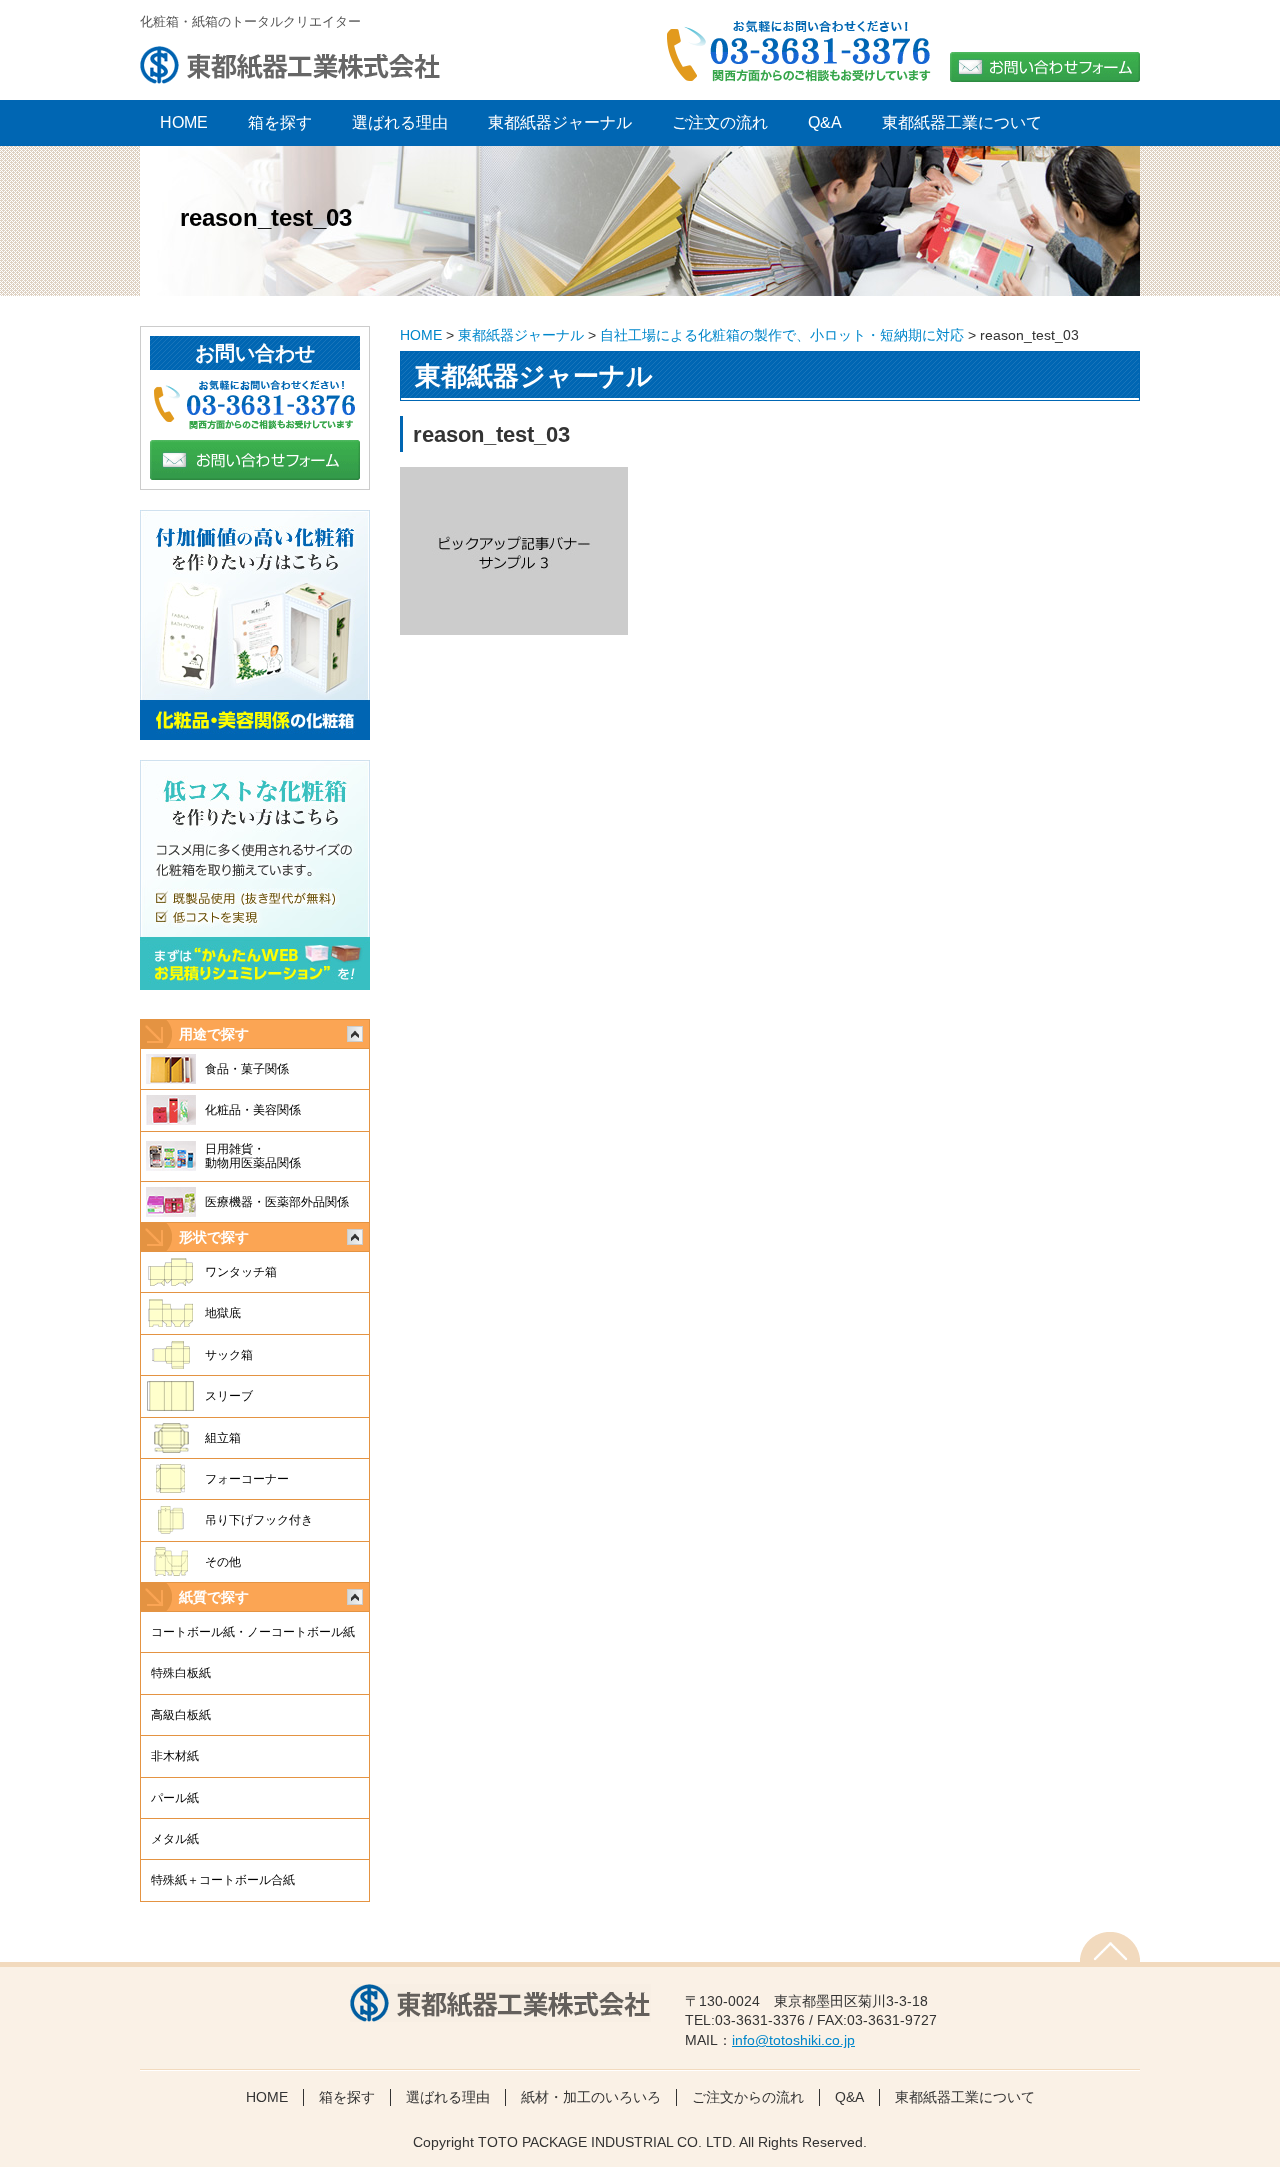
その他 (223, 1562)
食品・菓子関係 (247, 1069)
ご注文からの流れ (748, 2097)
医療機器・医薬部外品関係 (277, 1202)
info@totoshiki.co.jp (793, 2040)
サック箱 (229, 1355)
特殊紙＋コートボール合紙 (223, 1880)
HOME (421, 335)
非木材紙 (175, 1756)
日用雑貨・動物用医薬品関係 (253, 1156)
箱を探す (280, 122)
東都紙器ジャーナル (560, 122)
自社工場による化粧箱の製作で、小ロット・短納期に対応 (782, 335)
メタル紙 (175, 1839)
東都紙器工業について (962, 122)
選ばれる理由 (400, 122)
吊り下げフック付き (259, 1520)
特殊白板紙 (181, 1673)
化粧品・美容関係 (253, 1110)
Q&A (825, 122)
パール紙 (175, 1798)
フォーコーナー (247, 1479)
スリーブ (229, 1396)
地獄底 (223, 1313)
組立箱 (223, 1438)
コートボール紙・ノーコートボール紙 (253, 1632)
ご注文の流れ (720, 122)
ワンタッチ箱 (241, 1272)
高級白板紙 (181, 1715)
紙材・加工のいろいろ (591, 2097)
